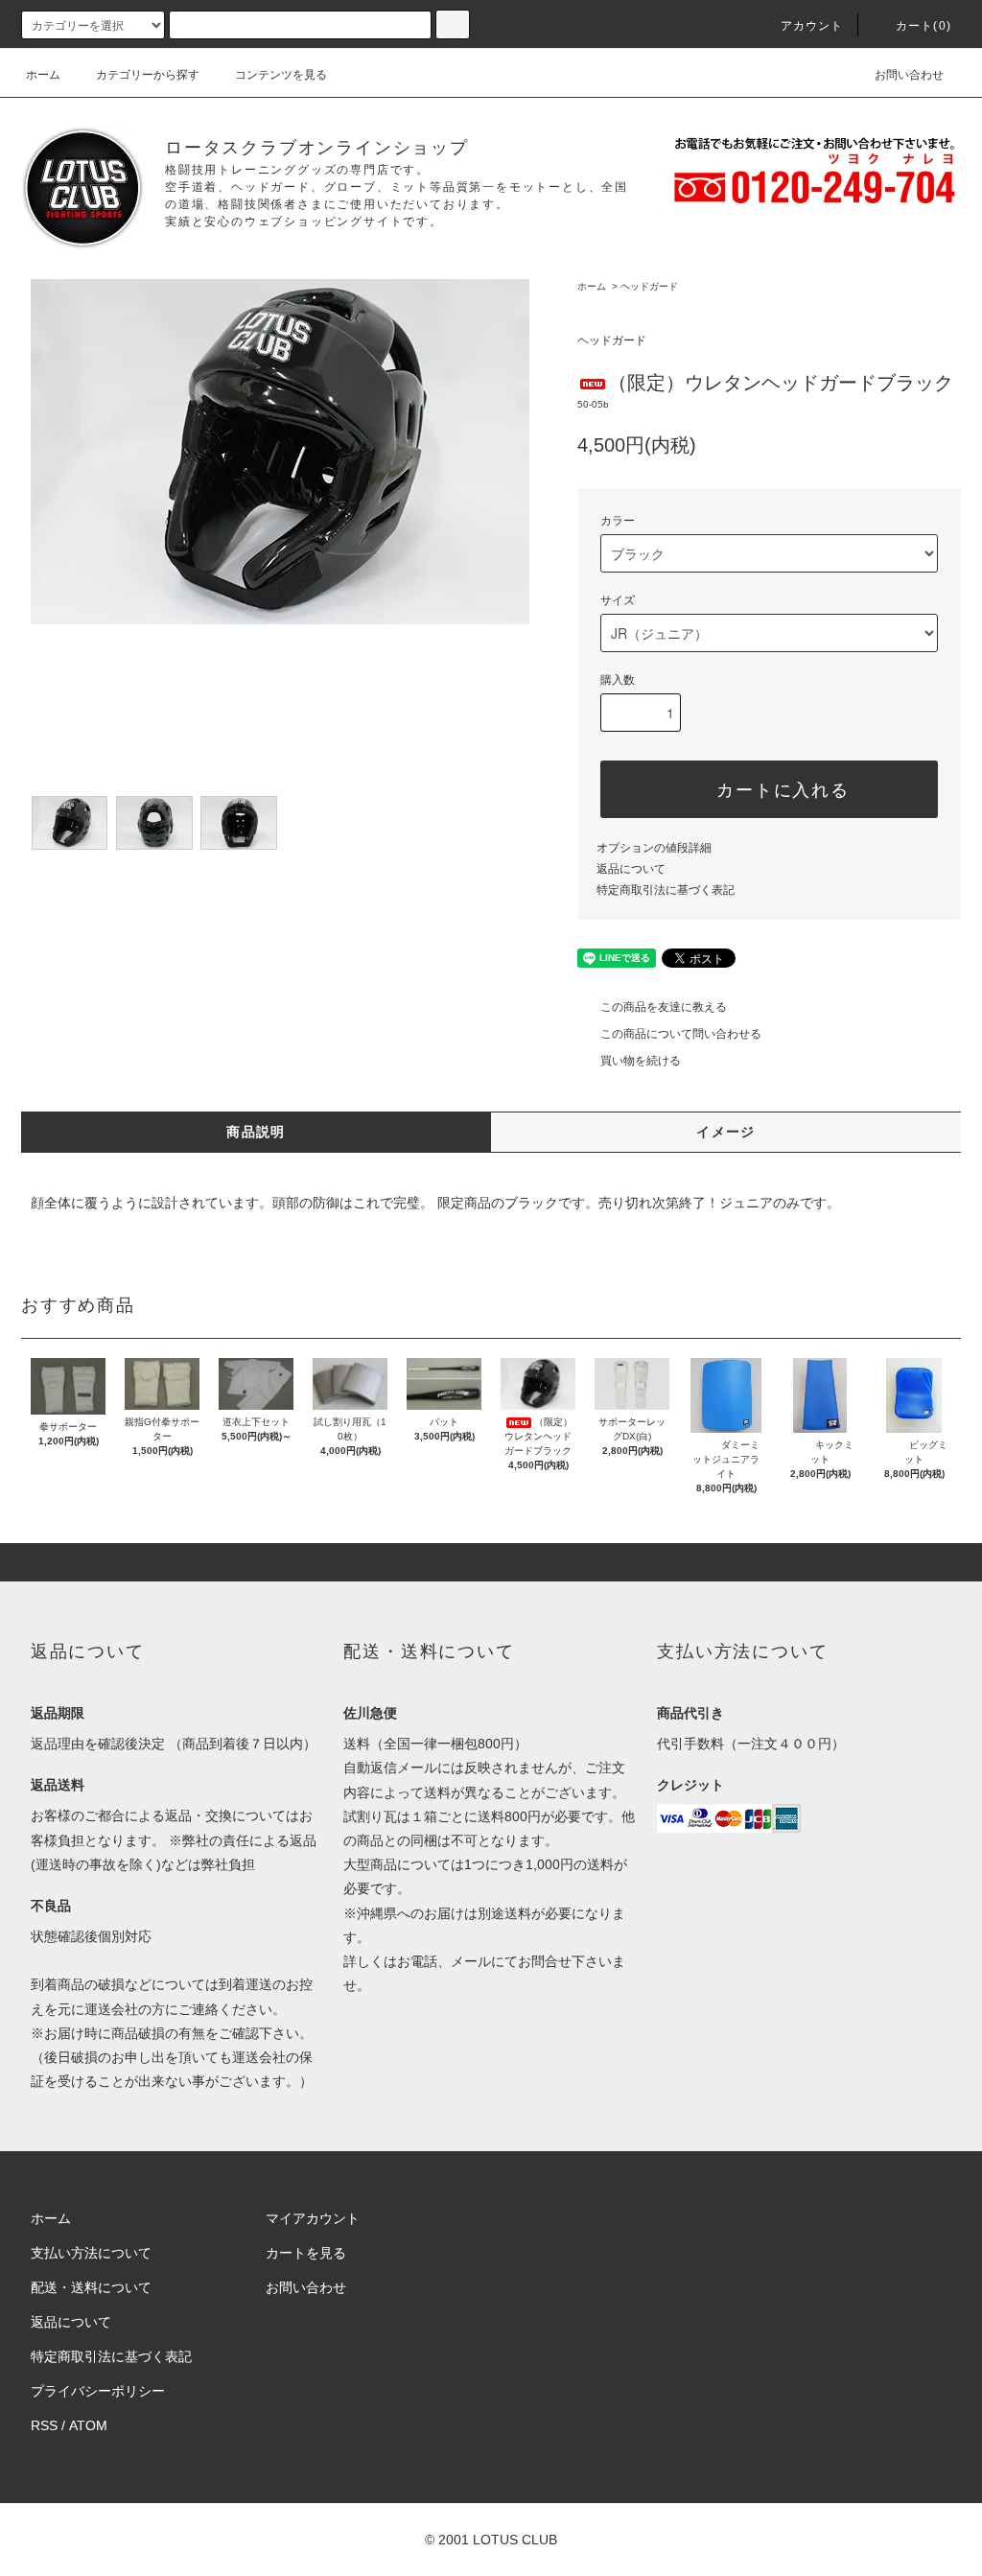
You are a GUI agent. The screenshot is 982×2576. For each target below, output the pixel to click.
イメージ (726, 1132)
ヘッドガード (649, 286)
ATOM (88, 2425)
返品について (631, 869)
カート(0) (924, 26)
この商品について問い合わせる (681, 1034)
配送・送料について (91, 2287)
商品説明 (256, 1132)
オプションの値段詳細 (654, 848)
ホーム (43, 75)
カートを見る (306, 2253)
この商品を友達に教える (664, 1007)
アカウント (812, 26)
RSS (44, 2425)
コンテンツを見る (281, 75)
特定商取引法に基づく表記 (666, 890)
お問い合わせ (909, 75)
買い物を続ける (641, 1061)
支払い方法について (91, 2253)
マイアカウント (313, 2218)
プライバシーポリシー (98, 2391)
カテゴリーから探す (148, 75)
